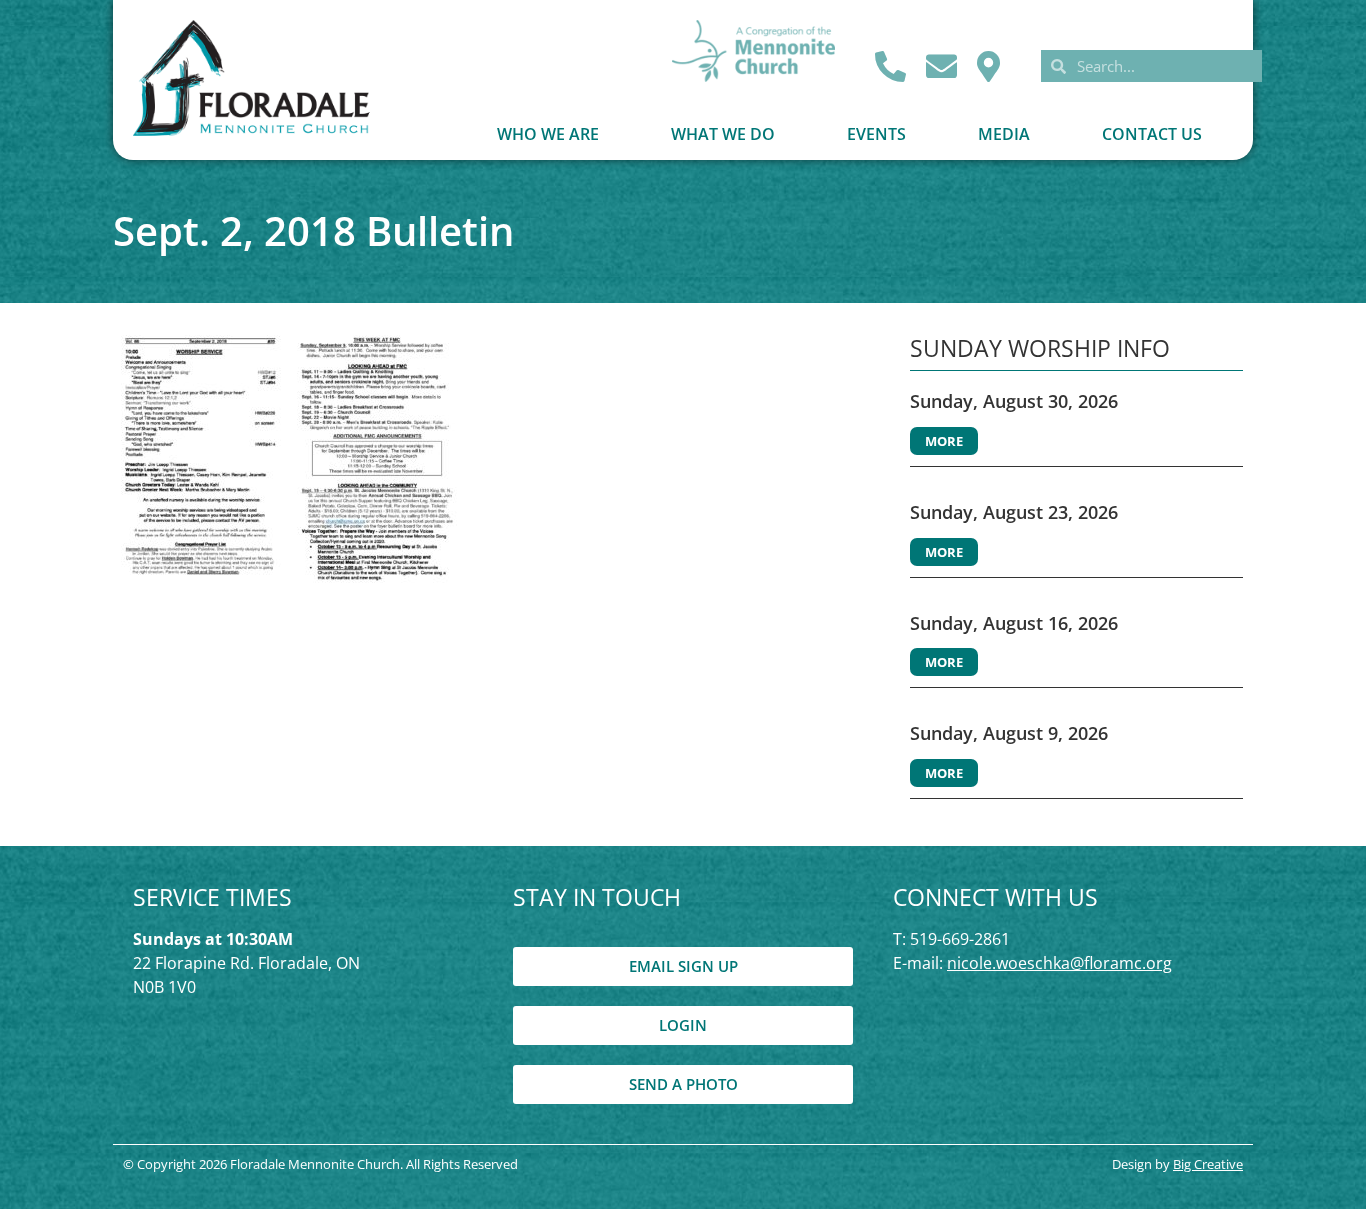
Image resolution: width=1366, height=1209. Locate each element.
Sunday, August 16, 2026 (1014, 623)
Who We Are (548, 134)
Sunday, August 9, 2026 (1009, 733)
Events (876, 134)
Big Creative (1208, 1164)
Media (1004, 134)
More (944, 441)
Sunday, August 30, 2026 (1014, 401)
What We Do (723, 134)
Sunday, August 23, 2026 (1014, 512)
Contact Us (1152, 134)
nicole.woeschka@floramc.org (1059, 963)
